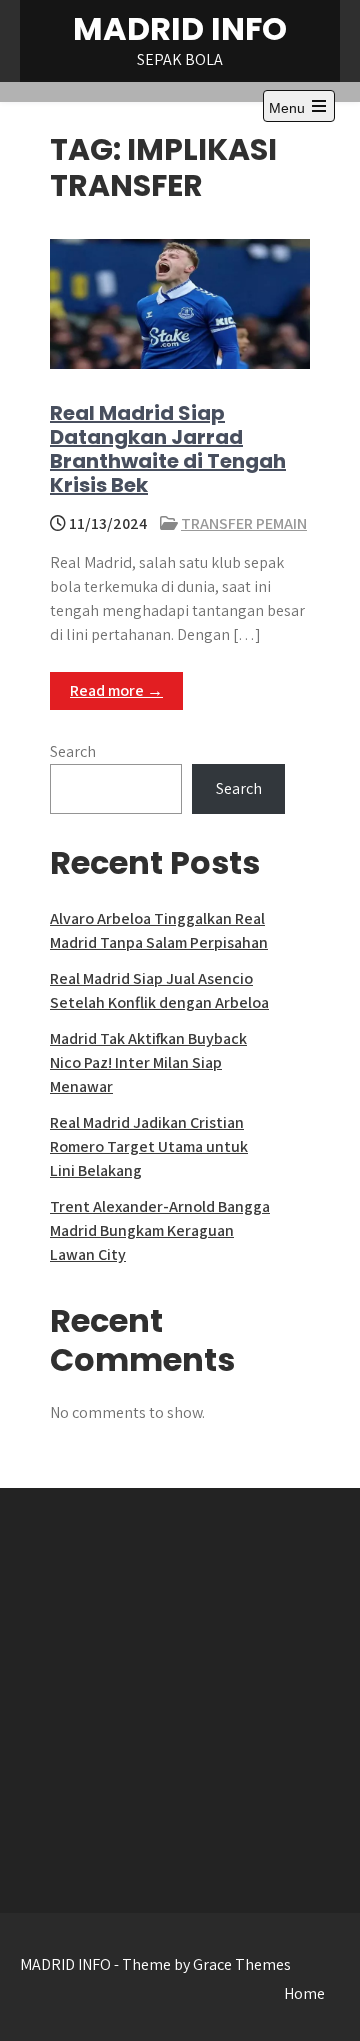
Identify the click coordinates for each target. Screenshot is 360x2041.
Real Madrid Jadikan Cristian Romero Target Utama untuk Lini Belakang (149, 1146)
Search (73, 751)
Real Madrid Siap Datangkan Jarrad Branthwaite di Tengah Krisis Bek (168, 449)
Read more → (116, 690)
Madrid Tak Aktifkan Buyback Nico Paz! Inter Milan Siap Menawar (148, 1062)
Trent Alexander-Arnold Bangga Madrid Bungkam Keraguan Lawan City (160, 1230)
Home (304, 1993)
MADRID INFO (180, 28)
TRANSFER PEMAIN (244, 523)
